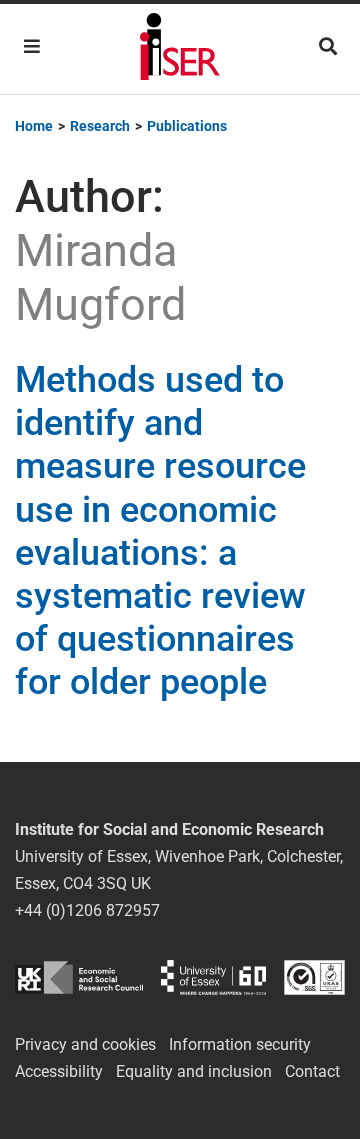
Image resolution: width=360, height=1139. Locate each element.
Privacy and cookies (85, 1044)
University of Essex (213, 977)
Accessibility (59, 1071)
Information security (240, 1044)
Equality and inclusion (194, 1071)
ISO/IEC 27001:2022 (314, 977)
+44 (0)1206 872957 (87, 910)
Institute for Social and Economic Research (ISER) (180, 49)
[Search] (328, 46)
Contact (312, 1071)
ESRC (79, 977)
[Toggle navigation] (32, 46)
